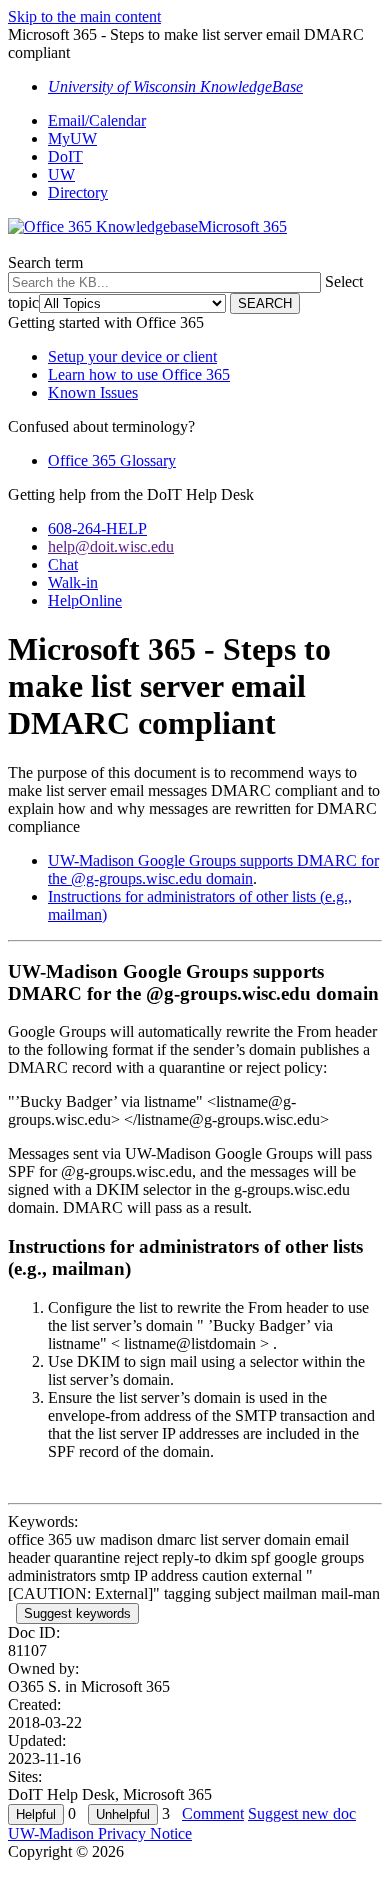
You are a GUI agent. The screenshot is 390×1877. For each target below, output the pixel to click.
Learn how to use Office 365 (139, 374)
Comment (213, 1813)
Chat (63, 564)
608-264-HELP (97, 528)
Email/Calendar (97, 120)
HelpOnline (85, 600)
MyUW (72, 138)
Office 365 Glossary (112, 460)
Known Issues (93, 392)
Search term (45, 262)
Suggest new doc (302, 1813)
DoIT (65, 156)
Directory (78, 192)
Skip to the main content (84, 16)
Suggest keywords (77, 1613)
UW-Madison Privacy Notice (100, 1833)
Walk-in (73, 582)
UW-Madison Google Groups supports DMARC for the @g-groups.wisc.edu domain (213, 869)
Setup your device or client (132, 356)
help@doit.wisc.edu (111, 546)
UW (61, 174)
